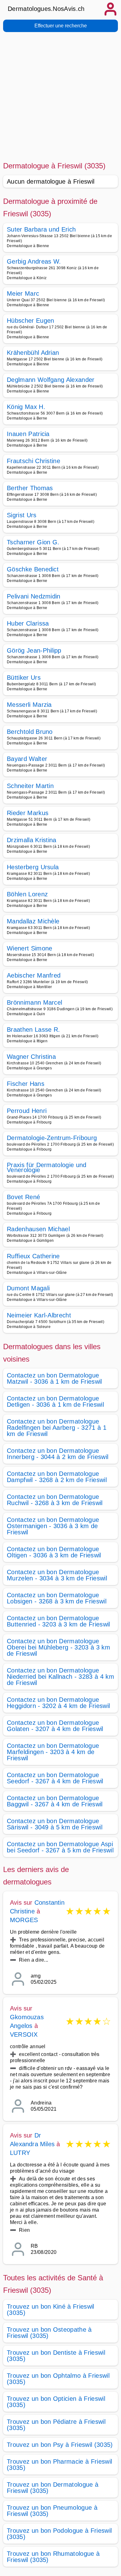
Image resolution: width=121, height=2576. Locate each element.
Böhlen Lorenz (27, 894)
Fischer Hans (26, 1084)
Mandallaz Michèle (33, 921)
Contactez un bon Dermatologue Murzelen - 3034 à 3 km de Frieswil (57, 1575)
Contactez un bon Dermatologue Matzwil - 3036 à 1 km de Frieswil (54, 1378)
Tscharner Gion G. (33, 542)
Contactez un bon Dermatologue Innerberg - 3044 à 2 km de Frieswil (58, 1454)
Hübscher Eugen (30, 321)
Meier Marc (23, 293)
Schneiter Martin (30, 786)
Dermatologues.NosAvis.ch (46, 9)
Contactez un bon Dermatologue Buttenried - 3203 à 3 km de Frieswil (58, 1621)
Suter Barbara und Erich (41, 229)
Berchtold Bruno (30, 732)
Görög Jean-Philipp (34, 650)
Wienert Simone (29, 948)
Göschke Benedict (33, 569)
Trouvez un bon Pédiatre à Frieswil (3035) (56, 2425)
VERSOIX (24, 2034)
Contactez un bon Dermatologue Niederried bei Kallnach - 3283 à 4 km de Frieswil (60, 1677)
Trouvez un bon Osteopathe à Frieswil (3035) (49, 2333)
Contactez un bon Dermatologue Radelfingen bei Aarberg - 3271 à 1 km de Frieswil (57, 1428)
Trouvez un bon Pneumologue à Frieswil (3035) (52, 2511)
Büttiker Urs (24, 678)
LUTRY (20, 2153)
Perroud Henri (27, 1111)
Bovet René (23, 1197)
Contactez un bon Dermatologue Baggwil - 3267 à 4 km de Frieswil (55, 1801)
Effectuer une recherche (61, 26)
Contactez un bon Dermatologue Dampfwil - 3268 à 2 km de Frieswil (57, 1477)
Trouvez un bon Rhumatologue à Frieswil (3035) (53, 2557)
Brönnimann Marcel (34, 1002)
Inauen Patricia (28, 434)
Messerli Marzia (29, 705)
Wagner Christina (31, 1057)
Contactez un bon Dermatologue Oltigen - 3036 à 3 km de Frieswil (54, 1552)
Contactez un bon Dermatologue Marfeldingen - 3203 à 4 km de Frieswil (53, 1752)
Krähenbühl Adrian (33, 353)
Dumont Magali (28, 1288)
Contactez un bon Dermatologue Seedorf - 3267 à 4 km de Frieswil (55, 1778)
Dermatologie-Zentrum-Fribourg (52, 1138)
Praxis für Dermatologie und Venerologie (47, 1167)
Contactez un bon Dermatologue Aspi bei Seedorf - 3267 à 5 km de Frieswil (60, 1847)
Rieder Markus (28, 813)
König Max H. (26, 407)
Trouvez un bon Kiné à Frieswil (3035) (51, 2310)
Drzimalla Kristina (32, 840)
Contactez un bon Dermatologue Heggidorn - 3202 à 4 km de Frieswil (58, 1703)
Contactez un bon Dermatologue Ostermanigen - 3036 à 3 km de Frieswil (53, 1526)
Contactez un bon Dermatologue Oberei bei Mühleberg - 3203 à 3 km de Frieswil (58, 1647)
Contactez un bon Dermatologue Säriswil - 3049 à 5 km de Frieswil (55, 1824)
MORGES (24, 1920)
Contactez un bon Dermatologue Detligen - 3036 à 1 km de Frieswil (55, 1401)
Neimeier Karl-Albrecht (39, 1315)
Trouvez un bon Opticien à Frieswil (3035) (56, 2402)
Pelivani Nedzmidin (34, 596)
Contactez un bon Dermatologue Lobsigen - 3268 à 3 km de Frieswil (57, 1598)
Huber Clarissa (28, 623)
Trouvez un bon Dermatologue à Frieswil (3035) (53, 2488)
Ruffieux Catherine (33, 1256)
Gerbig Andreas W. (34, 261)
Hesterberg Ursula (33, 867)
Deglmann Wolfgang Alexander (51, 380)
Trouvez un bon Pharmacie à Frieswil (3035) (59, 2465)
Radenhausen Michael (38, 1229)
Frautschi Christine (34, 461)
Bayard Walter (27, 759)
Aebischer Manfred (34, 975)
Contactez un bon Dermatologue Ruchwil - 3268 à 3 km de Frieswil (55, 1500)
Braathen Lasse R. (33, 1030)
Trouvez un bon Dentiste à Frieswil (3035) (56, 2356)
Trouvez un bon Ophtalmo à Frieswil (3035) (58, 2379)
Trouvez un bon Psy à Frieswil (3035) (60, 2445)
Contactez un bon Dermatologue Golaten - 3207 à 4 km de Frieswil (55, 1726)
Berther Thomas (30, 488)
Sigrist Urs (22, 515)
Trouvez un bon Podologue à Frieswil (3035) (59, 2534)
